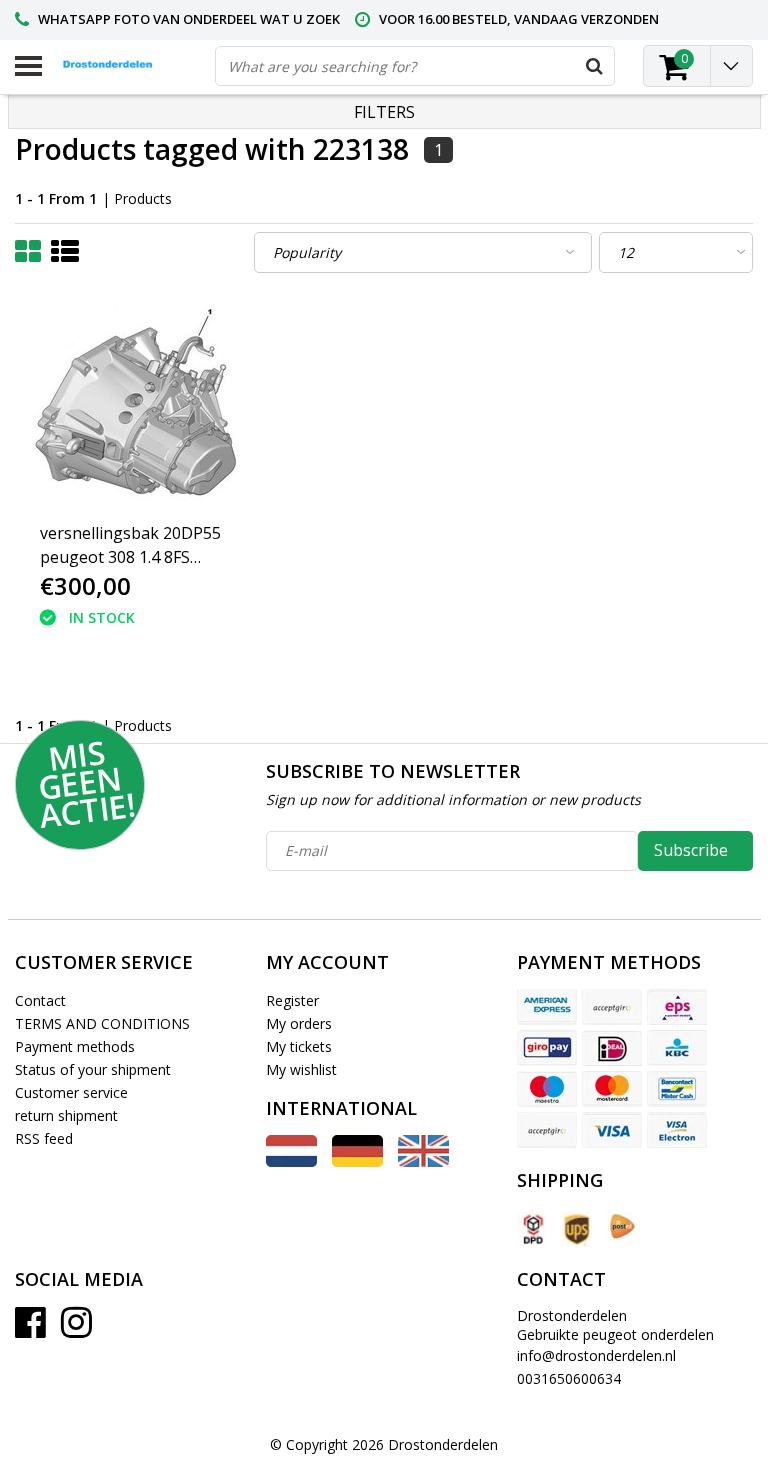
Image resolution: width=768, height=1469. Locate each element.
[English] (423, 1161)
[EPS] (677, 1007)
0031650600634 (569, 1378)
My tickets (299, 1046)
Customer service (71, 1092)
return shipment (66, 1115)
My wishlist (301, 1069)
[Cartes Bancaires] (612, 1007)
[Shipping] (532, 1229)
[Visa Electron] (677, 1130)
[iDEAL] (612, 1048)
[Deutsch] (357, 1161)
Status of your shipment (93, 1069)
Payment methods (75, 1046)
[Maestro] (547, 1089)
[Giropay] (547, 1048)
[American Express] (547, 1007)
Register (292, 1000)
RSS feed (44, 1138)
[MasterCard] (612, 1089)
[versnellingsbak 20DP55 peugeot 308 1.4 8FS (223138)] (138, 405)
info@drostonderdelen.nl (596, 1355)
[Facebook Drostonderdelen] (30, 1329)
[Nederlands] (291, 1161)
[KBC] (677, 1048)
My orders (299, 1023)
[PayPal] (547, 1130)
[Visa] (612, 1130)
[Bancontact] (677, 1089)
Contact (40, 1000)
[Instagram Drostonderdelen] (76, 1329)
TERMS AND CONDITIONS (102, 1023)
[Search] (594, 66)
